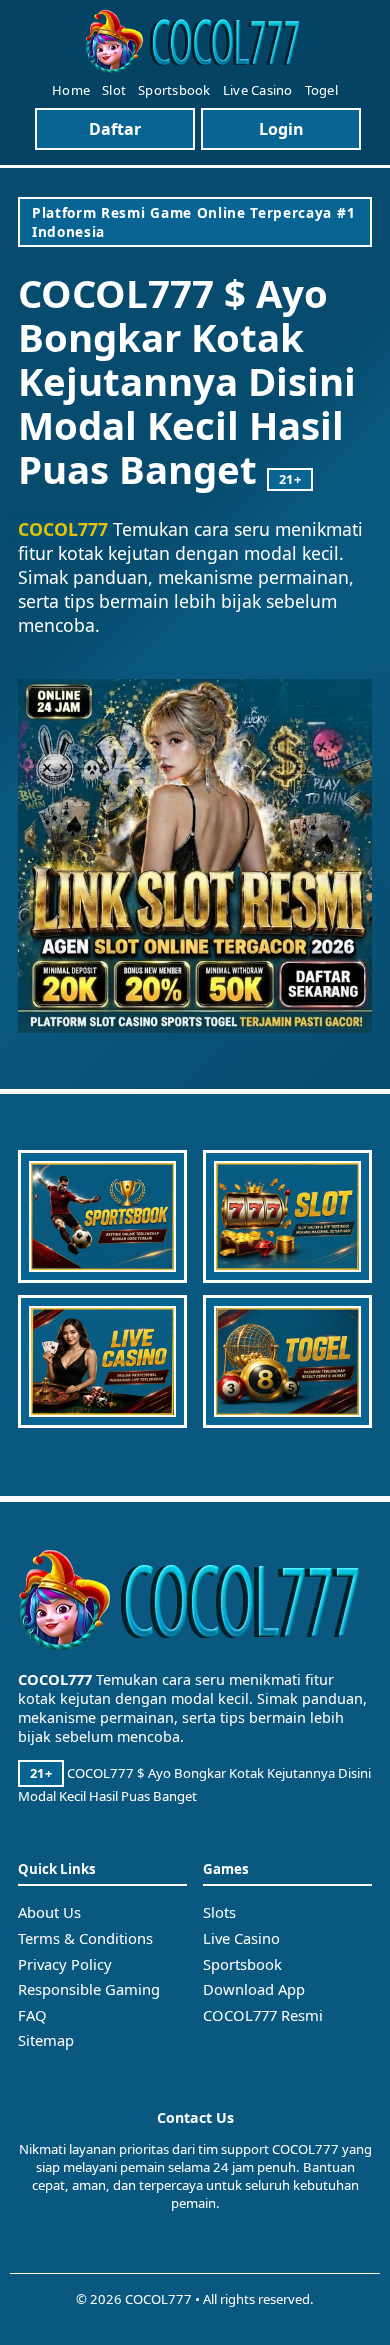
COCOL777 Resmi (263, 2015)
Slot (114, 90)
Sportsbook (174, 90)
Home (71, 90)
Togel (321, 90)
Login (281, 129)
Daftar (115, 129)
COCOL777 (63, 529)
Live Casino (258, 90)
